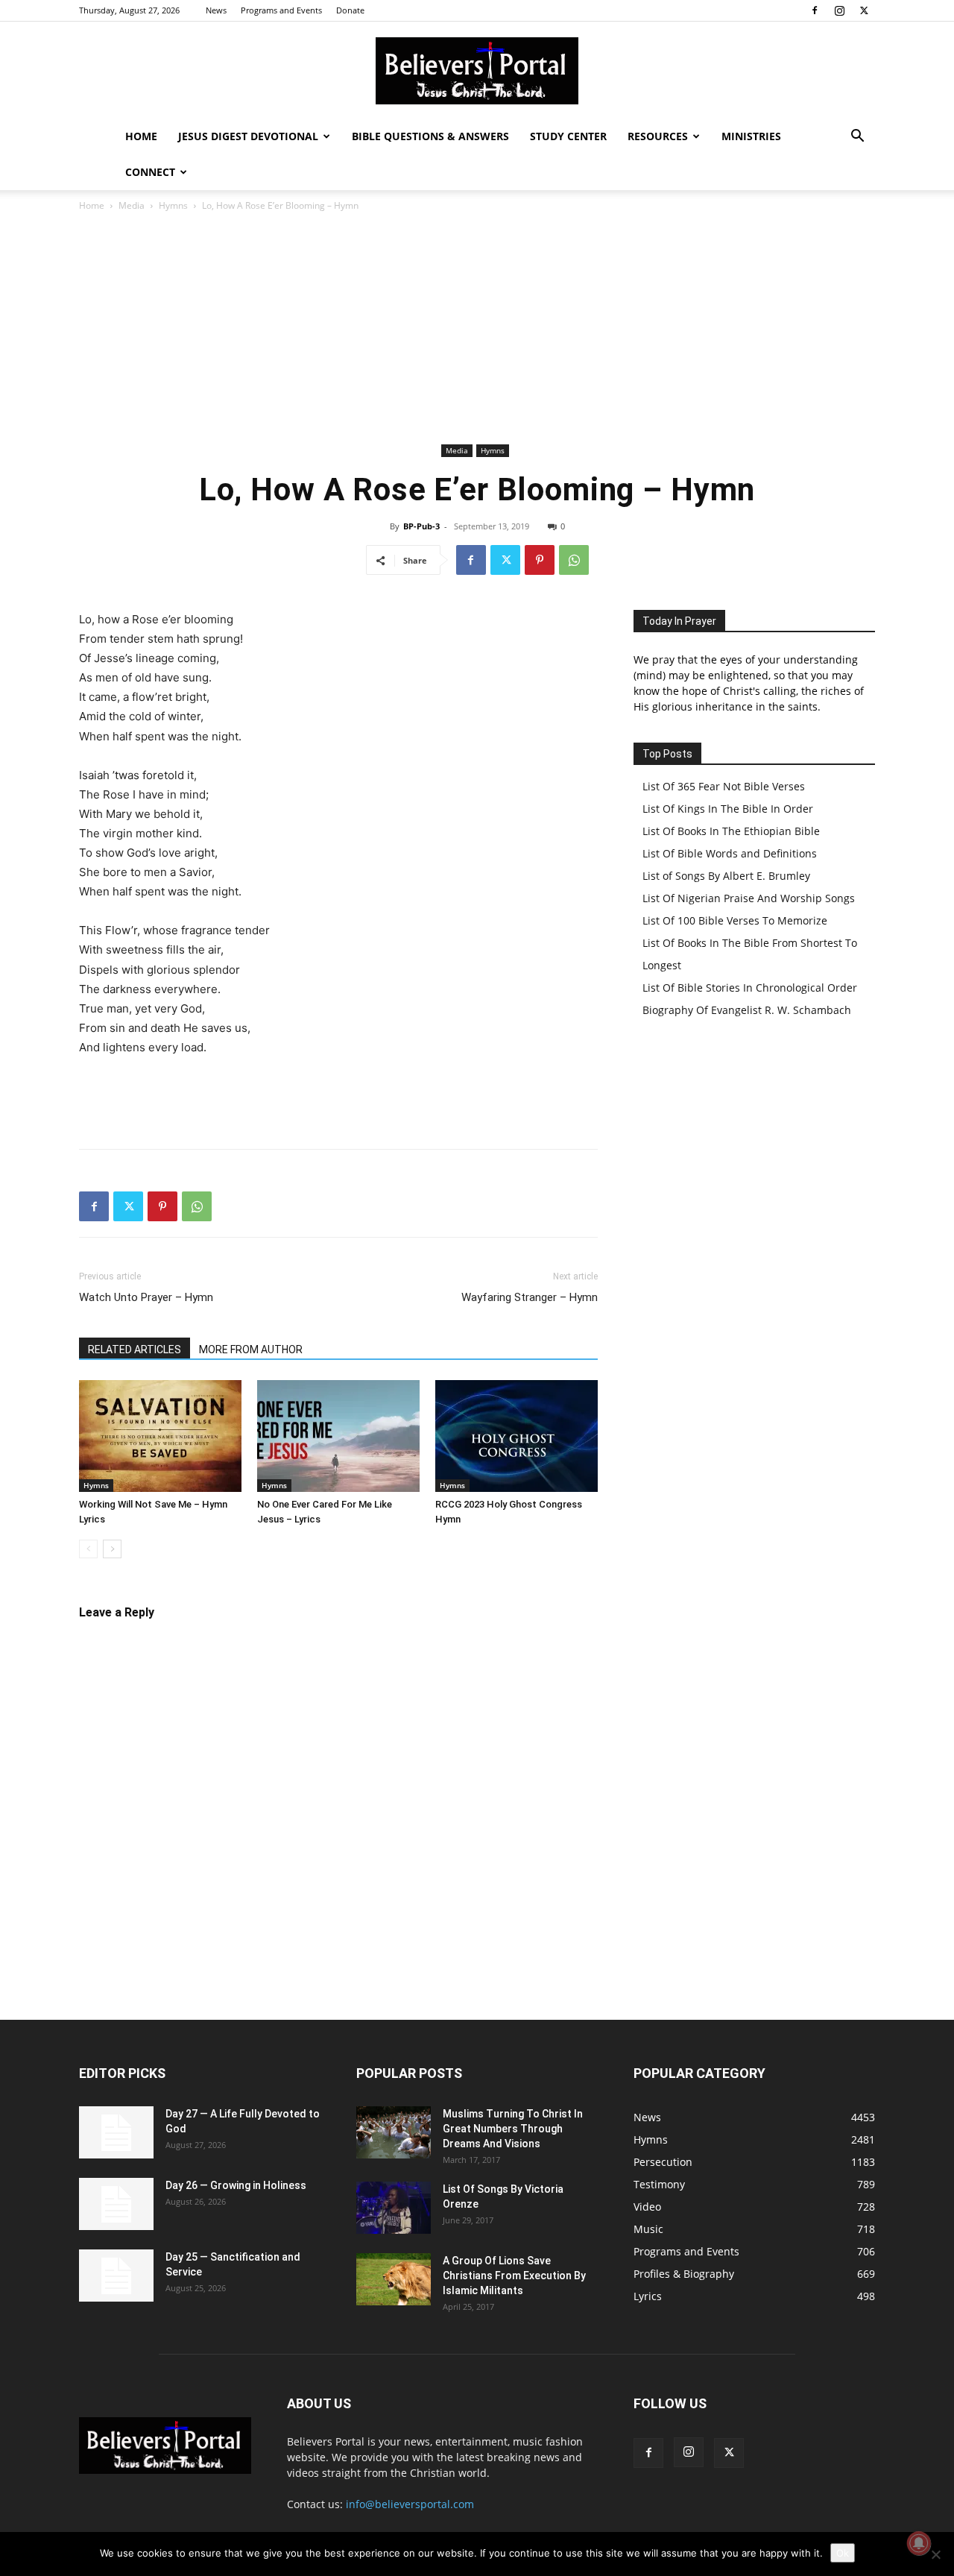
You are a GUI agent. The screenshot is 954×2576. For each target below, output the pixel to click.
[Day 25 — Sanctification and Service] (116, 2276)
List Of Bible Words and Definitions (730, 853)
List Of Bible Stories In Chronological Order (750, 988)
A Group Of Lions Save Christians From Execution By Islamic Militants (514, 2276)
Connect (150, 172)
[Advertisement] (477, 328)
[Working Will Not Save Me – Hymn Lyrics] (160, 1436)
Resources (658, 136)
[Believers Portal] (477, 71)
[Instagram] (839, 10)
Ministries (751, 136)
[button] (857, 138)
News (216, 10)
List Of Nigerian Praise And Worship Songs (749, 898)
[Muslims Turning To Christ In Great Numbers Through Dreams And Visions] (394, 2132)
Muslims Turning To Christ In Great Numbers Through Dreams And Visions (513, 2129)
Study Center (568, 136)
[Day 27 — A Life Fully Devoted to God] (116, 2132)
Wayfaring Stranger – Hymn (530, 1297)
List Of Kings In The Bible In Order (728, 809)
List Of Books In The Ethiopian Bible (731, 831)
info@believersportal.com (410, 2504)
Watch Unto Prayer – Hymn (146, 1297)
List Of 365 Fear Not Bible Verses (724, 786)
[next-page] (112, 1549)
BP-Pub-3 (421, 526)
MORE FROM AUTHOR (251, 1350)
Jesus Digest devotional (248, 136)
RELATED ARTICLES (135, 1350)
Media (132, 205)
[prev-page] (88, 1549)
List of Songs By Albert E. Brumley (726, 876)
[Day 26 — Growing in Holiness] (116, 2204)
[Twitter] (864, 10)
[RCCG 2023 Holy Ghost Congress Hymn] (517, 1436)
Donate (350, 10)
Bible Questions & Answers (430, 136)
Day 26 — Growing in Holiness (236, 2185)
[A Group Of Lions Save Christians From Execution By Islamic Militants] (394, 2279)
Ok (843, 2553)
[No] (935, 2554)
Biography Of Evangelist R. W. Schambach (747, 1010)
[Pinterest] (540, 560)
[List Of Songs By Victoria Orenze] (394, 2208)
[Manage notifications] (919, 2543)
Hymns (173, 205)
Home (141, 136)
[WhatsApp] (574, 560)
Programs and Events (281, 10)
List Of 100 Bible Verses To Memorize (735, 920)
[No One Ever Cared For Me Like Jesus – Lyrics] (338, 1436)
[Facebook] (815, 10)
